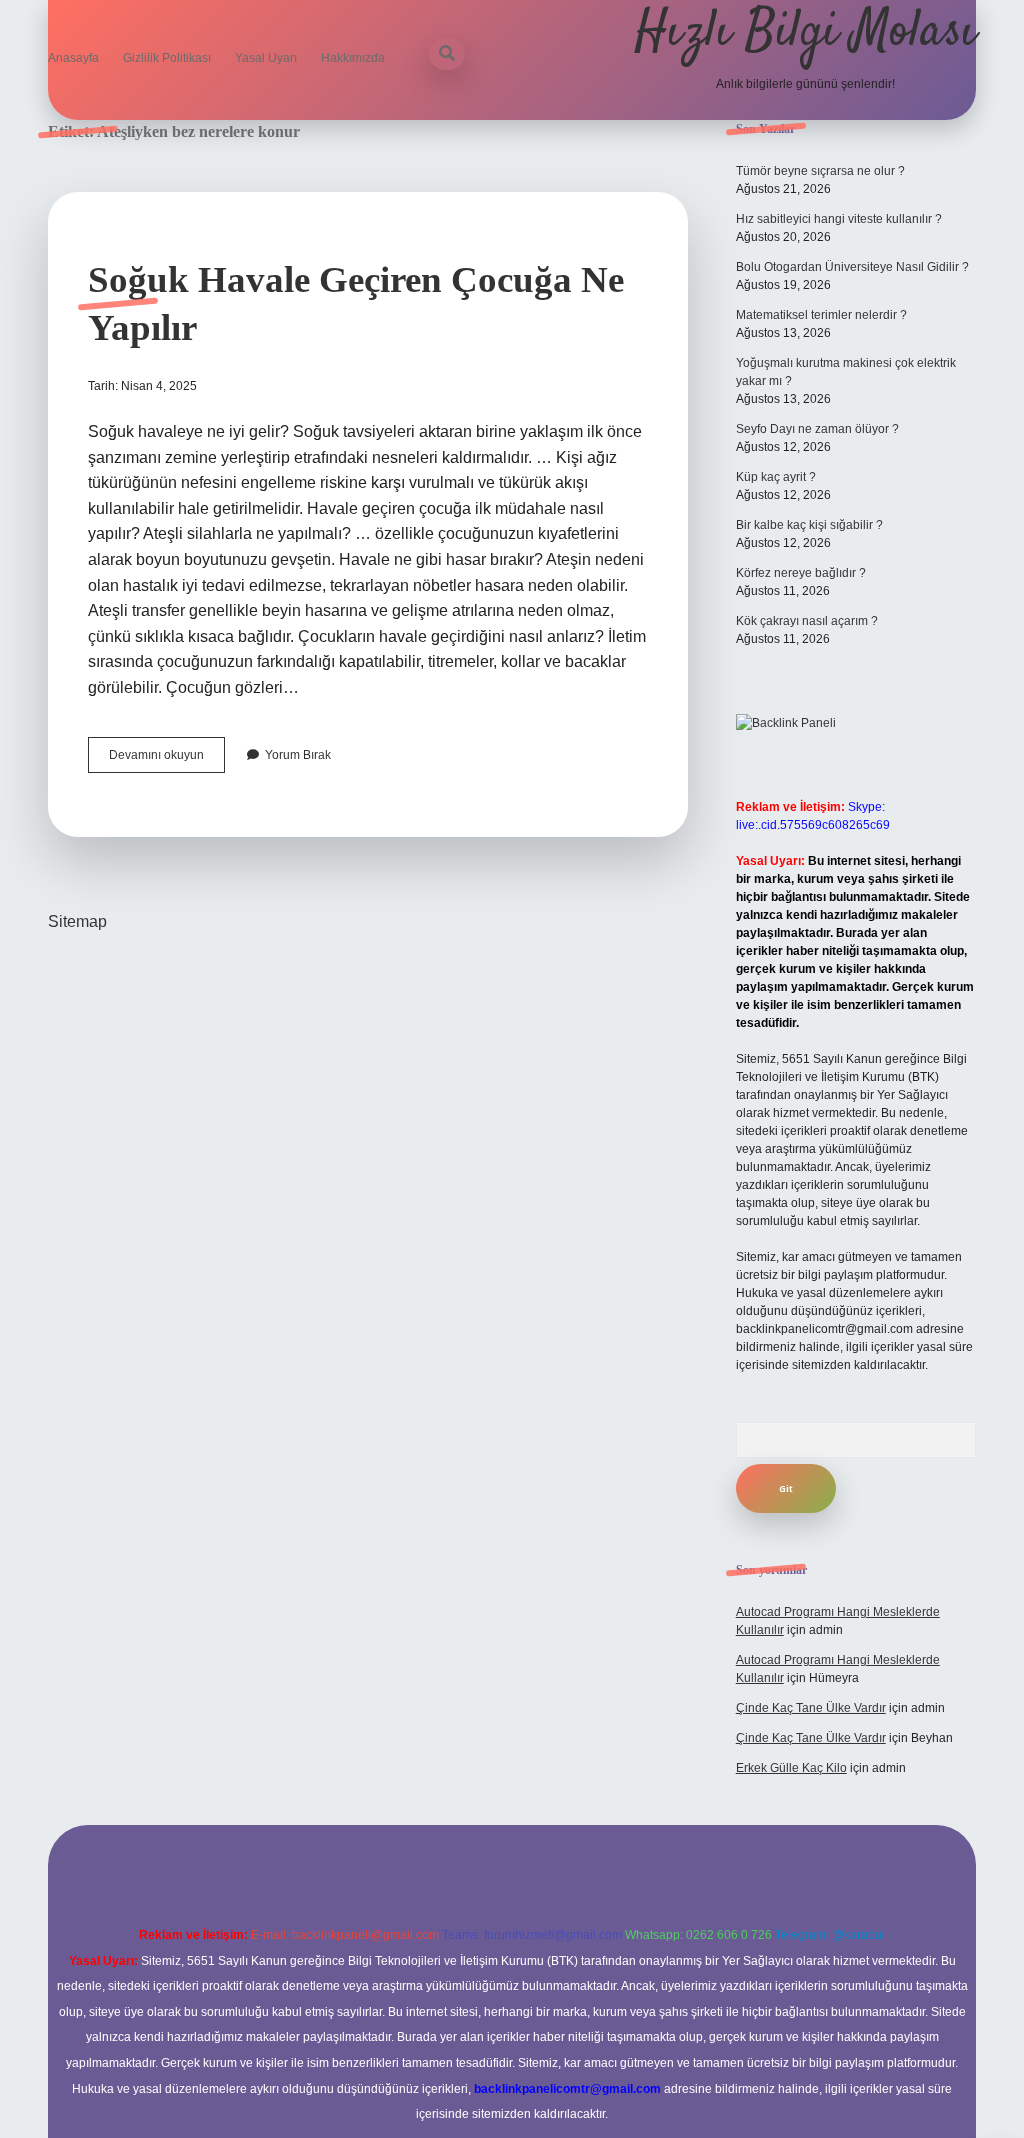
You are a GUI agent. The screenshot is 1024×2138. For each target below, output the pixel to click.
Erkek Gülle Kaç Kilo (791, 1768)
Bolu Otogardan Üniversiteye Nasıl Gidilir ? (852, 267)
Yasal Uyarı (266, 58)
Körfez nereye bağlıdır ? (801, 573)
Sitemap (77, 921)
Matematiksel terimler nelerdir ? (821, 315)
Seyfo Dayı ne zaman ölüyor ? (817, 429)
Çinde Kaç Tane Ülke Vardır (811, 1708)
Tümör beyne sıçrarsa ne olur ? (820, 171)
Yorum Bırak (298, 755)
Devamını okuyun (167, 760)
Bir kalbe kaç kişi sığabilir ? (809, 525)
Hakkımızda (353, 58)
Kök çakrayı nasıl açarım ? (807, 621)
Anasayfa (73, 58)
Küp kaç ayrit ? (776, 477)
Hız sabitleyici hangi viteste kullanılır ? (839, 219)
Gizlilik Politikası (167, 58)
